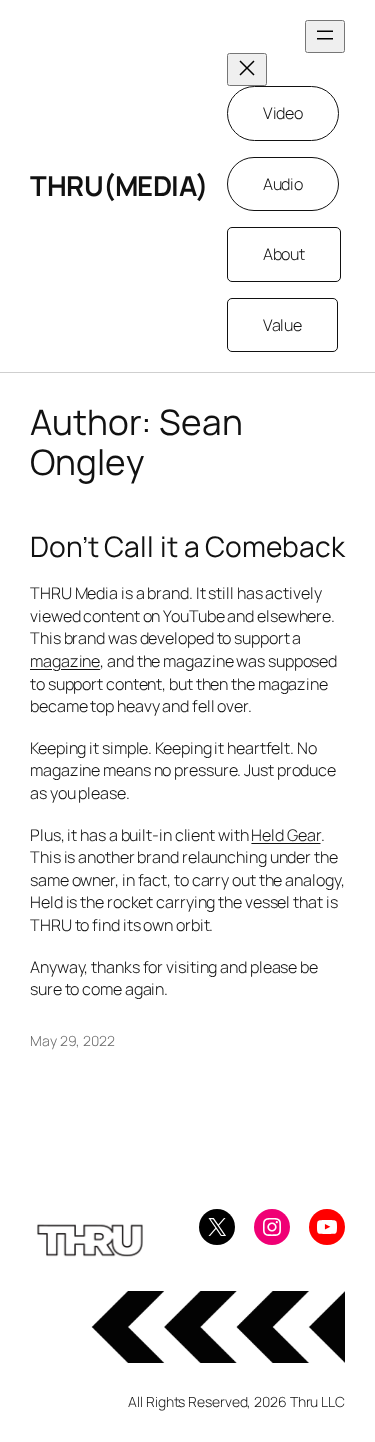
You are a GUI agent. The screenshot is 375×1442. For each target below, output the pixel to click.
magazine (65, 661)
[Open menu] (325, 36)
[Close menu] (247, 69)
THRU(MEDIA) (119, 185)
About (284, 254)
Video (283, 113)
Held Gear (285, 835)
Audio (283, 184)
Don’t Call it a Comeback (187, 547)
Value (283, 325)
